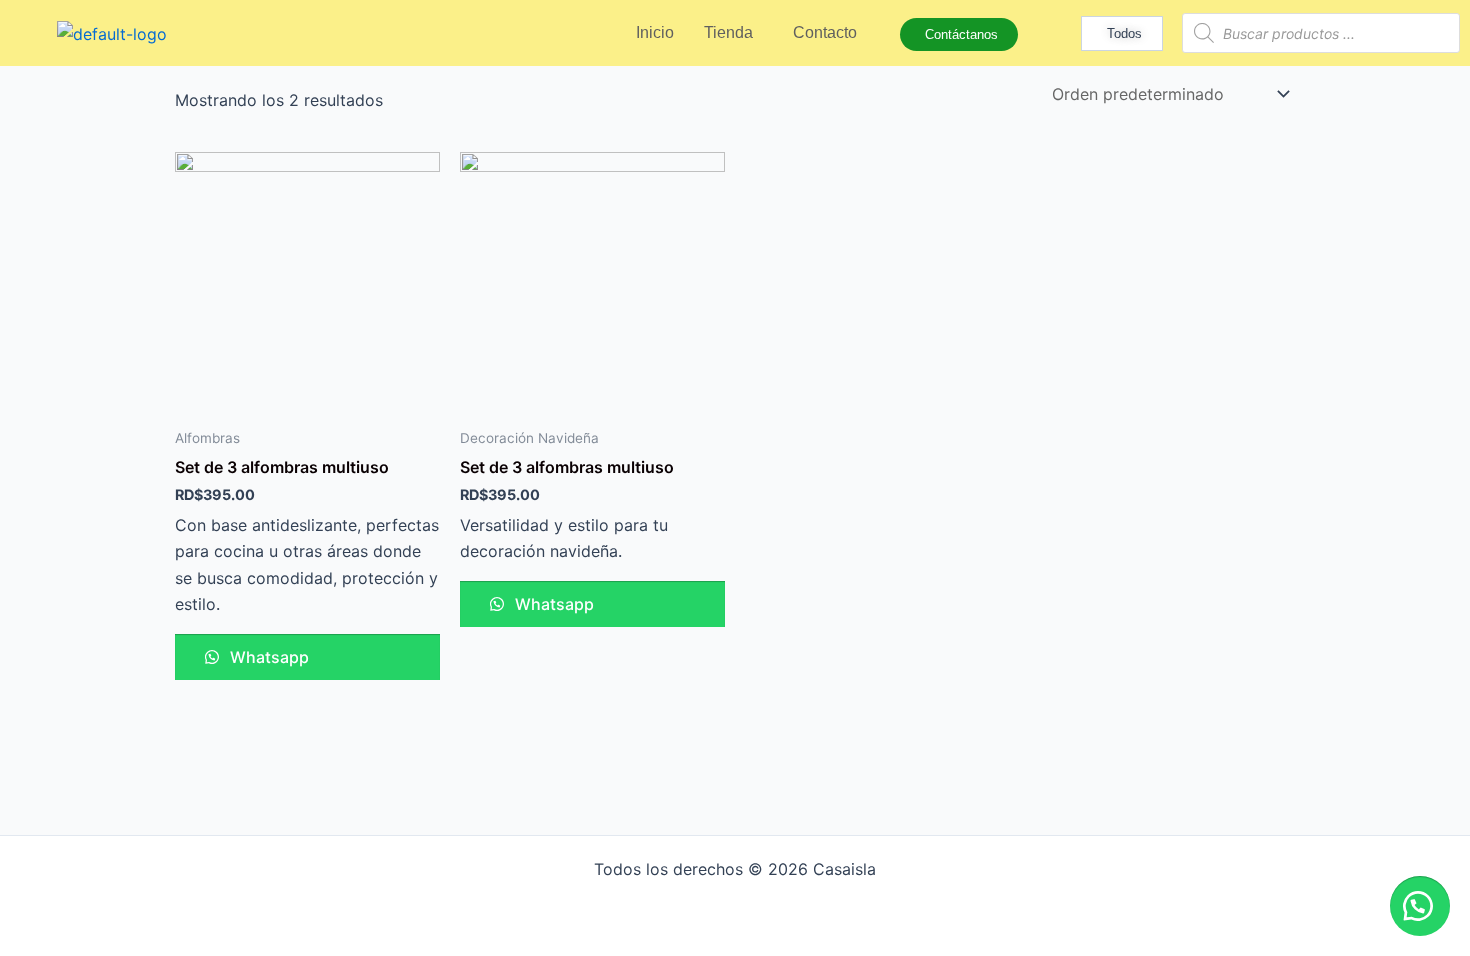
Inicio (655, 32)
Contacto (825, 32)
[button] (1420, 906)
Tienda (728, 32)
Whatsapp (267, 657)
